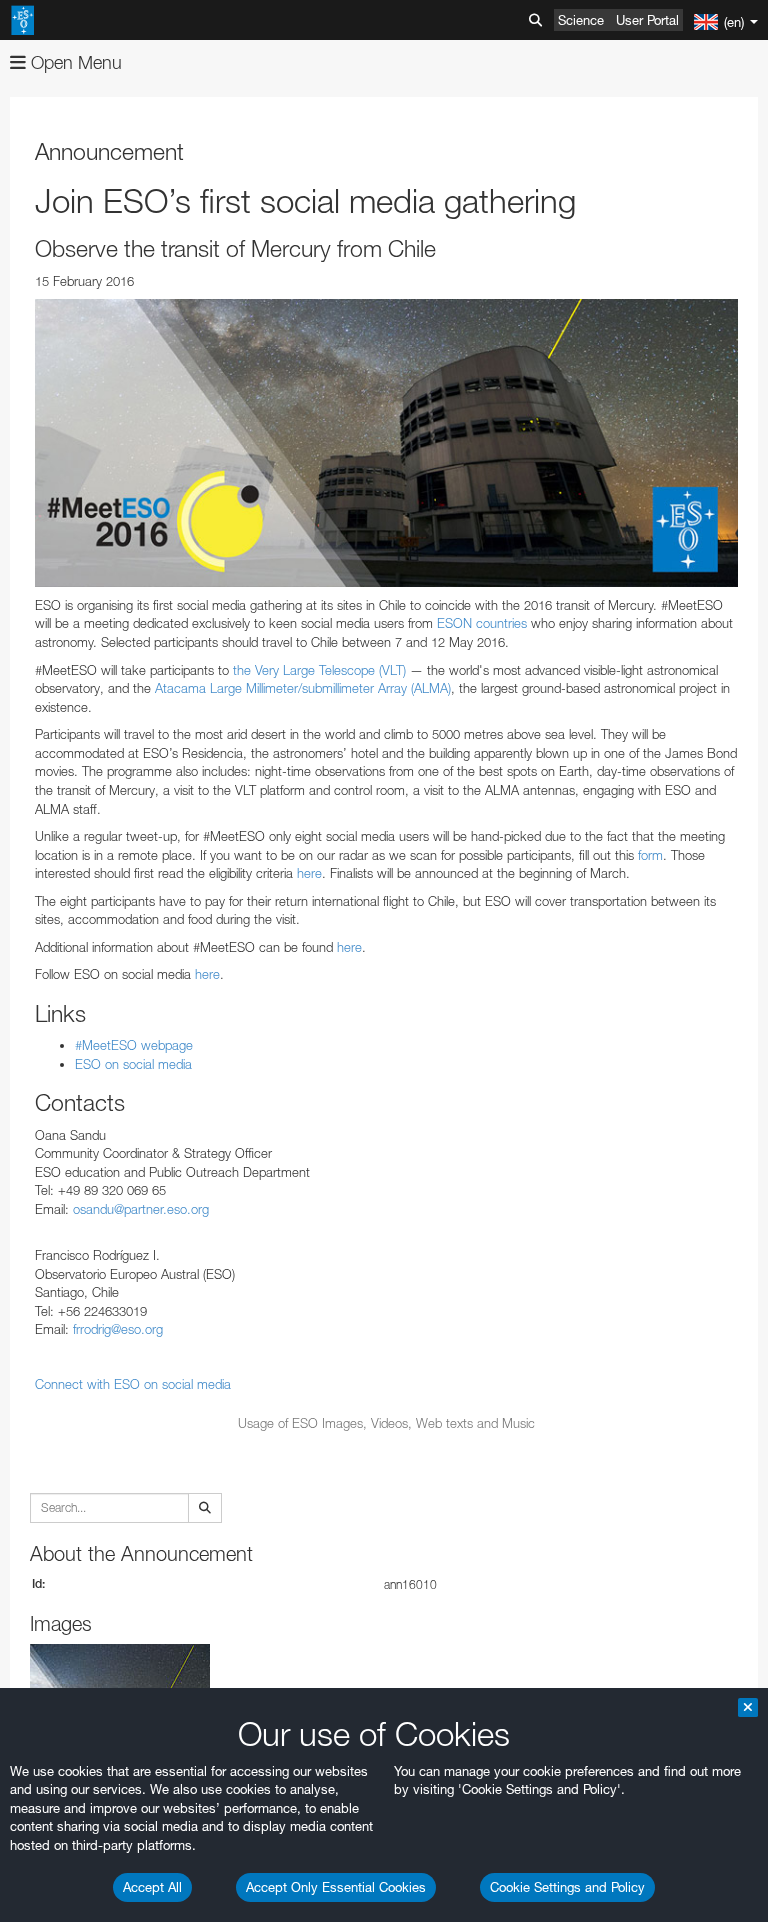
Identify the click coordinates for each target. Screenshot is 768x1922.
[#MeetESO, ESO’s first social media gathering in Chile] (386, 443)
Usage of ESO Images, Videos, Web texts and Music (386, 1423)
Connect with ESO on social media (133, 1384)
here (309, 873)
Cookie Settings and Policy (567, 1887)
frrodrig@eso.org (118, 1329)
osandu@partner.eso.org (141, 1209)
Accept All (152, 1887)
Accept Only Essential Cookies (336, 1887)
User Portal (647, 20)
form (650, 855)
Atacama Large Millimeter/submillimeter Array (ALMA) (303, 688)
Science (581, 20)
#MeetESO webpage (134, 1045)
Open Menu (74, 62)
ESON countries (482, 623)
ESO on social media (133, 1064)
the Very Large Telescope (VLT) (319, 670)
